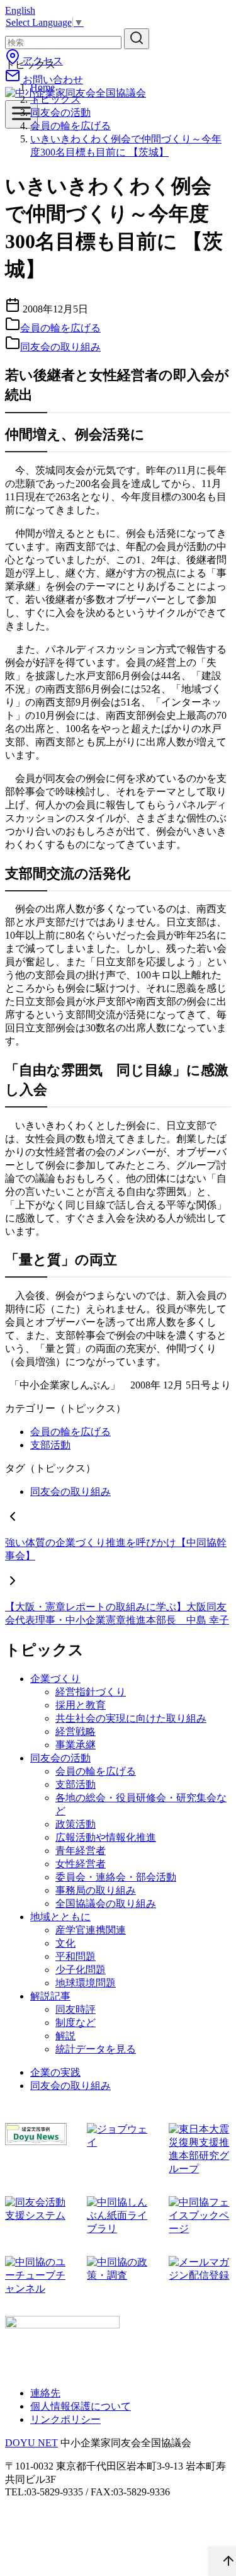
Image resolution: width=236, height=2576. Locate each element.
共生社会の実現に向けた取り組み (131, 1718)
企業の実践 (55, 2072)
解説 (65, 2036)
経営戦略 (76, 1732)
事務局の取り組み (96, 1890)
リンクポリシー (65, 2419)
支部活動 (50, 1445)
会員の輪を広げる (70, 126)
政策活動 (76, 1824)
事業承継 (76, 1745)
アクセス (42, 61)
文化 (65, 1943)
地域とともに (60, 1917)
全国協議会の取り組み (106, 1903)
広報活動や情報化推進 (106, 1837)
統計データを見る (96, 2049)
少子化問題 (81, 1970)
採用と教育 (81, 1705)
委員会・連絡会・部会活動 (116, 1877)
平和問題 (76, 1956)
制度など (76, 2023)
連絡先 (45, 2393)
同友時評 (76, 2009)
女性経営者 (81, 1864)
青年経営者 (81, 1851)
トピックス (55, 99)
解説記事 (50, 1996)
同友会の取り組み (60, 347)
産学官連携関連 (91, 1930)
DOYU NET (31, 2443)
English (20, 10)
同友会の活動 (60, 112)
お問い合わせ (52, 80)
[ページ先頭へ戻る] (222, 2562)
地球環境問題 (86, 1983)
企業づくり (55, 1679)
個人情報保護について (81, 2406)
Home (42, 87)
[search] (137, 39)
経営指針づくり (91, 1692)
